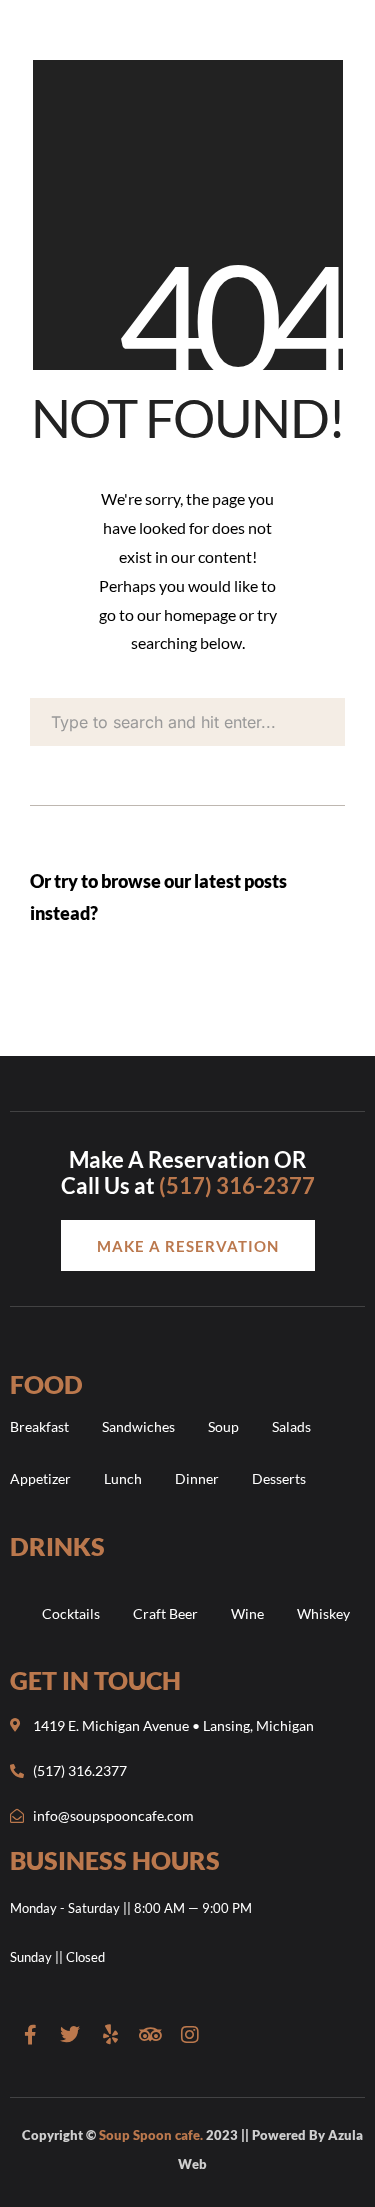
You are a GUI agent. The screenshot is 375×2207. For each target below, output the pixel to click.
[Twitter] (70, 2035)
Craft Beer (165, 1613)
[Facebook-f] (30, 2035)
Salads (291, 1426)
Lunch (123, 1478)
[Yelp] (110, 2035)
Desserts (279, 1478)
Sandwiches (138, 1426)
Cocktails (71, 1613)
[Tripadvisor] (150, 2035)
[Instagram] (190, 2035)
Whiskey (323, 1613)
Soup (223, 1426)
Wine (247, 1613)
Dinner (197, 1478)
